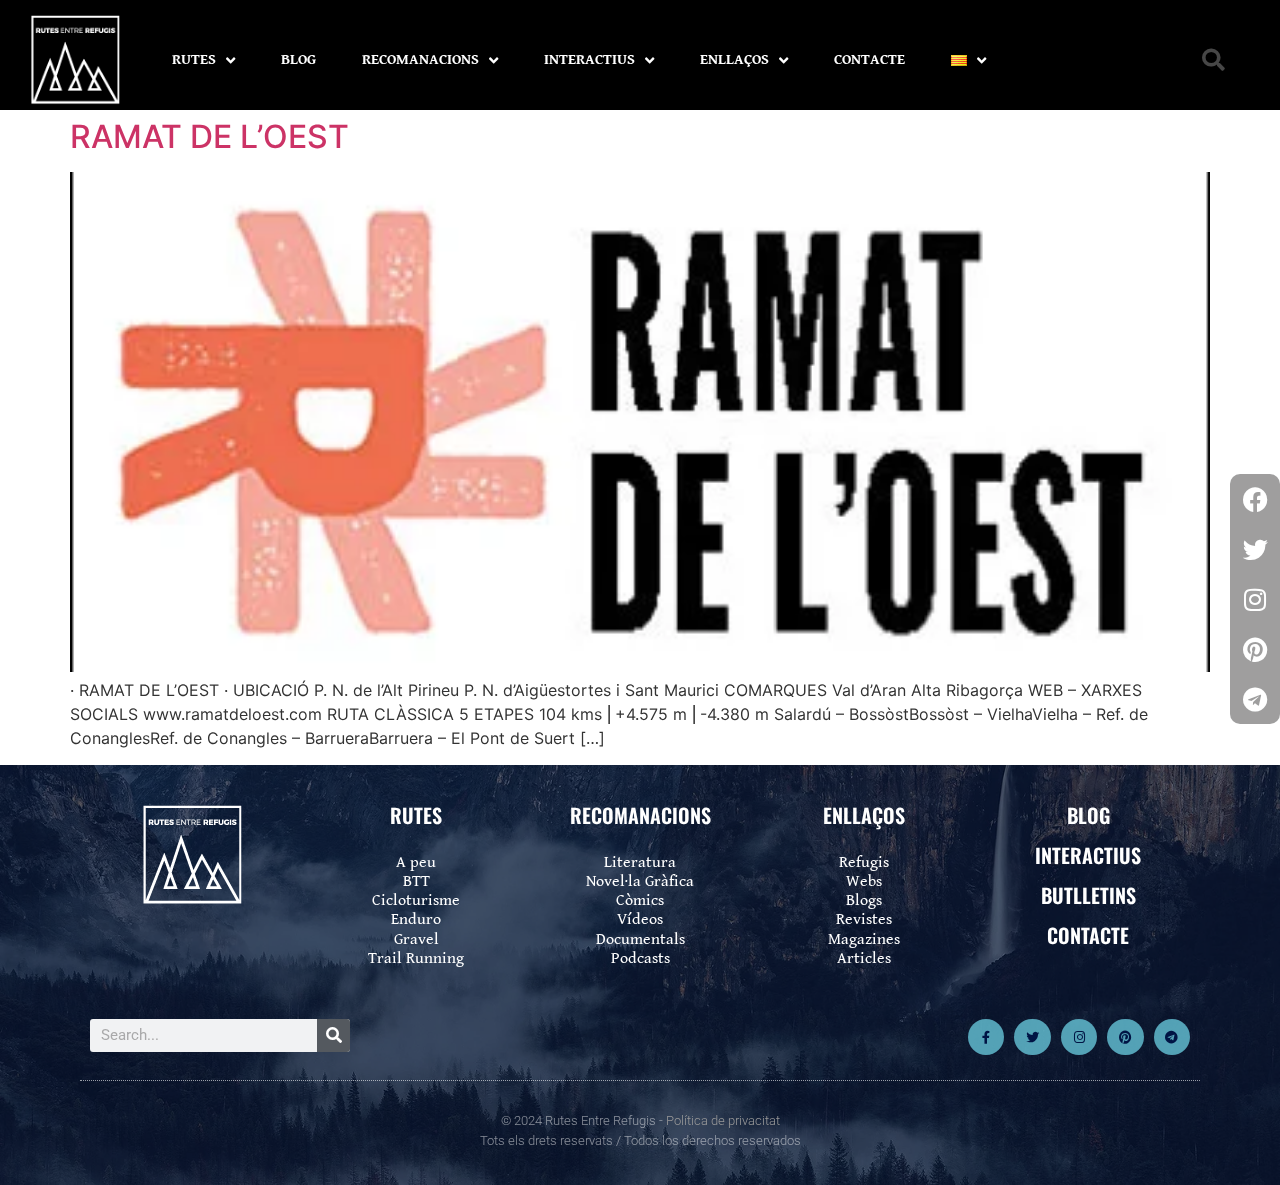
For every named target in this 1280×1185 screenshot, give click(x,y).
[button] (1213, 60)
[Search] (333, 1035)
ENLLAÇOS (734, 59)
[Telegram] (1172, 1037)
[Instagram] (1079, 1037)
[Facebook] (1255, 499)
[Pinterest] (1125, 1037)
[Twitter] (1032, 1037)
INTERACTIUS (589, 59)
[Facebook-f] (986, 1037)
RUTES (194, 59)
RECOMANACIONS (420, 59)
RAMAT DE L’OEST (209, 136)
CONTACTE (869, 59)
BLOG (298, 59)
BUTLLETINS (1088, 895)
